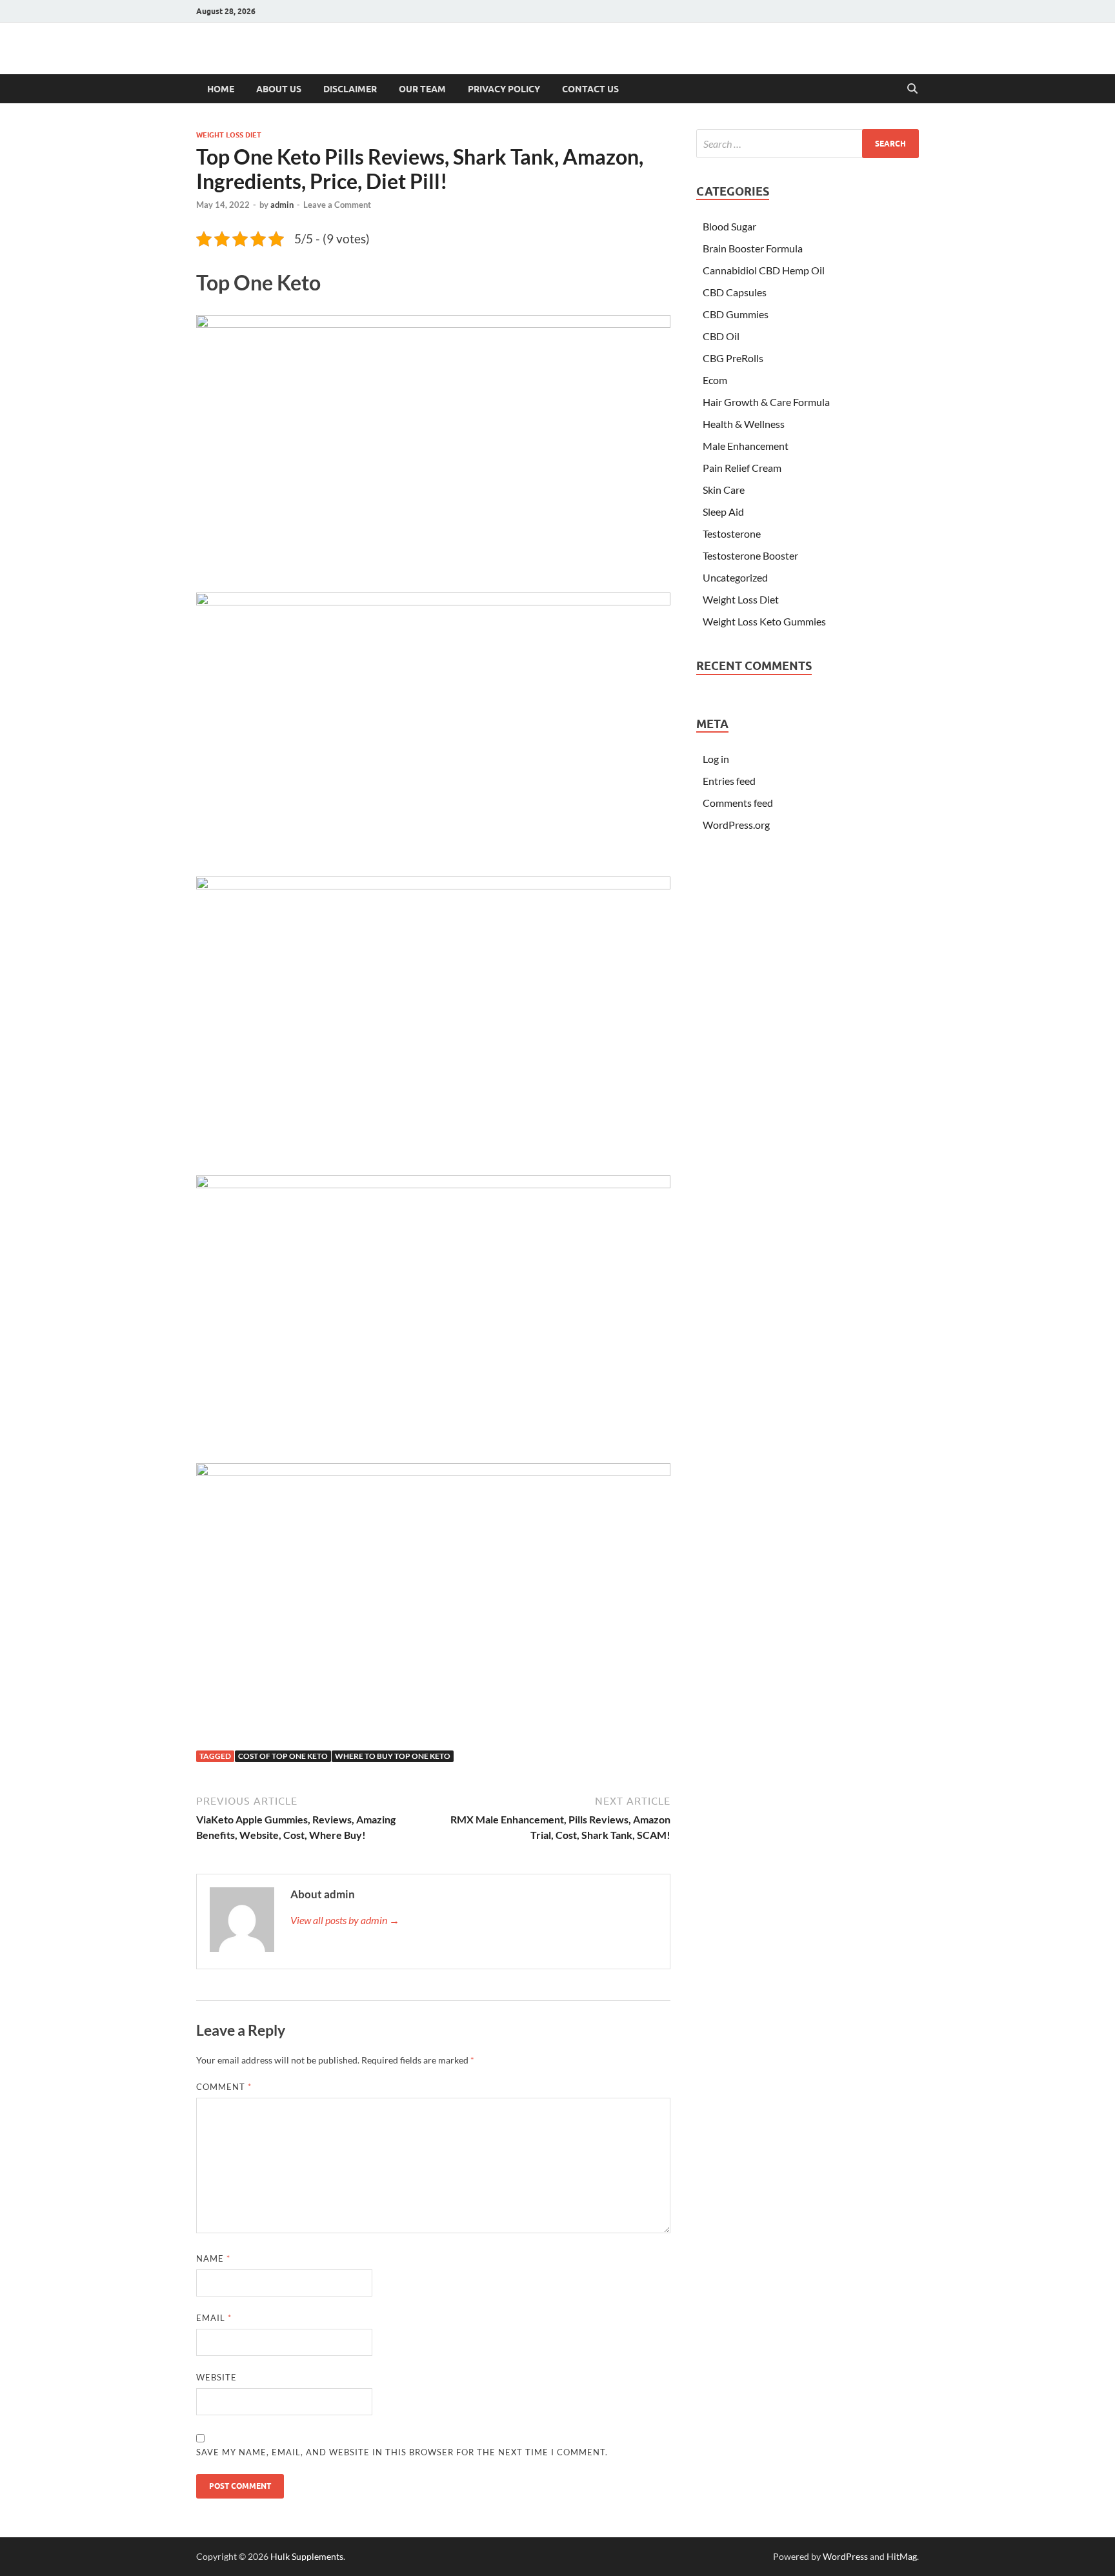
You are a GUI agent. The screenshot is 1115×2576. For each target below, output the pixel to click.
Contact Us (590, 89)
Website (216, 2377)
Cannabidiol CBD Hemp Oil (764, 270)
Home (221, 89)
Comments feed (738, 803)
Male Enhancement (746, 446)
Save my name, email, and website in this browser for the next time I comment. (402, 2452)
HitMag (902, 2556)
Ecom (715, 380)
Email (214, 2318)
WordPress (845, 2556)
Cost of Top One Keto (283, 1756)
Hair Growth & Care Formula (766, 402)
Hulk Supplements (307, 2556)
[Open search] (912, 89)
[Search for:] (808, 144)
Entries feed (729, 781)
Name (213, 2258)
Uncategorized (735, 577)
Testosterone (732, 533)
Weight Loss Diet (229, 135)
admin (282, 205)
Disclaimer (350, 89)
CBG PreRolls (733, 358)
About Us (279, 89)
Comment (224, 2087)
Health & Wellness (744, 424)
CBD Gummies (736, 314)
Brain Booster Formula (753, 248)
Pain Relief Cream (742, 468)
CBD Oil (721, 336)
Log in (716, 759)
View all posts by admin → (345, 1920)
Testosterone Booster (750, 555)
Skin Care (724, 490)
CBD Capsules (735, 292)
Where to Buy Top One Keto (393, 1756)
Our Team (422, 89)
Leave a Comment (337, 205)
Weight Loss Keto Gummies (764, 621)
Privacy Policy (504, 89)
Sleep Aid (723, 512)
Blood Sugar (729, 226)
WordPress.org (736, 825)
